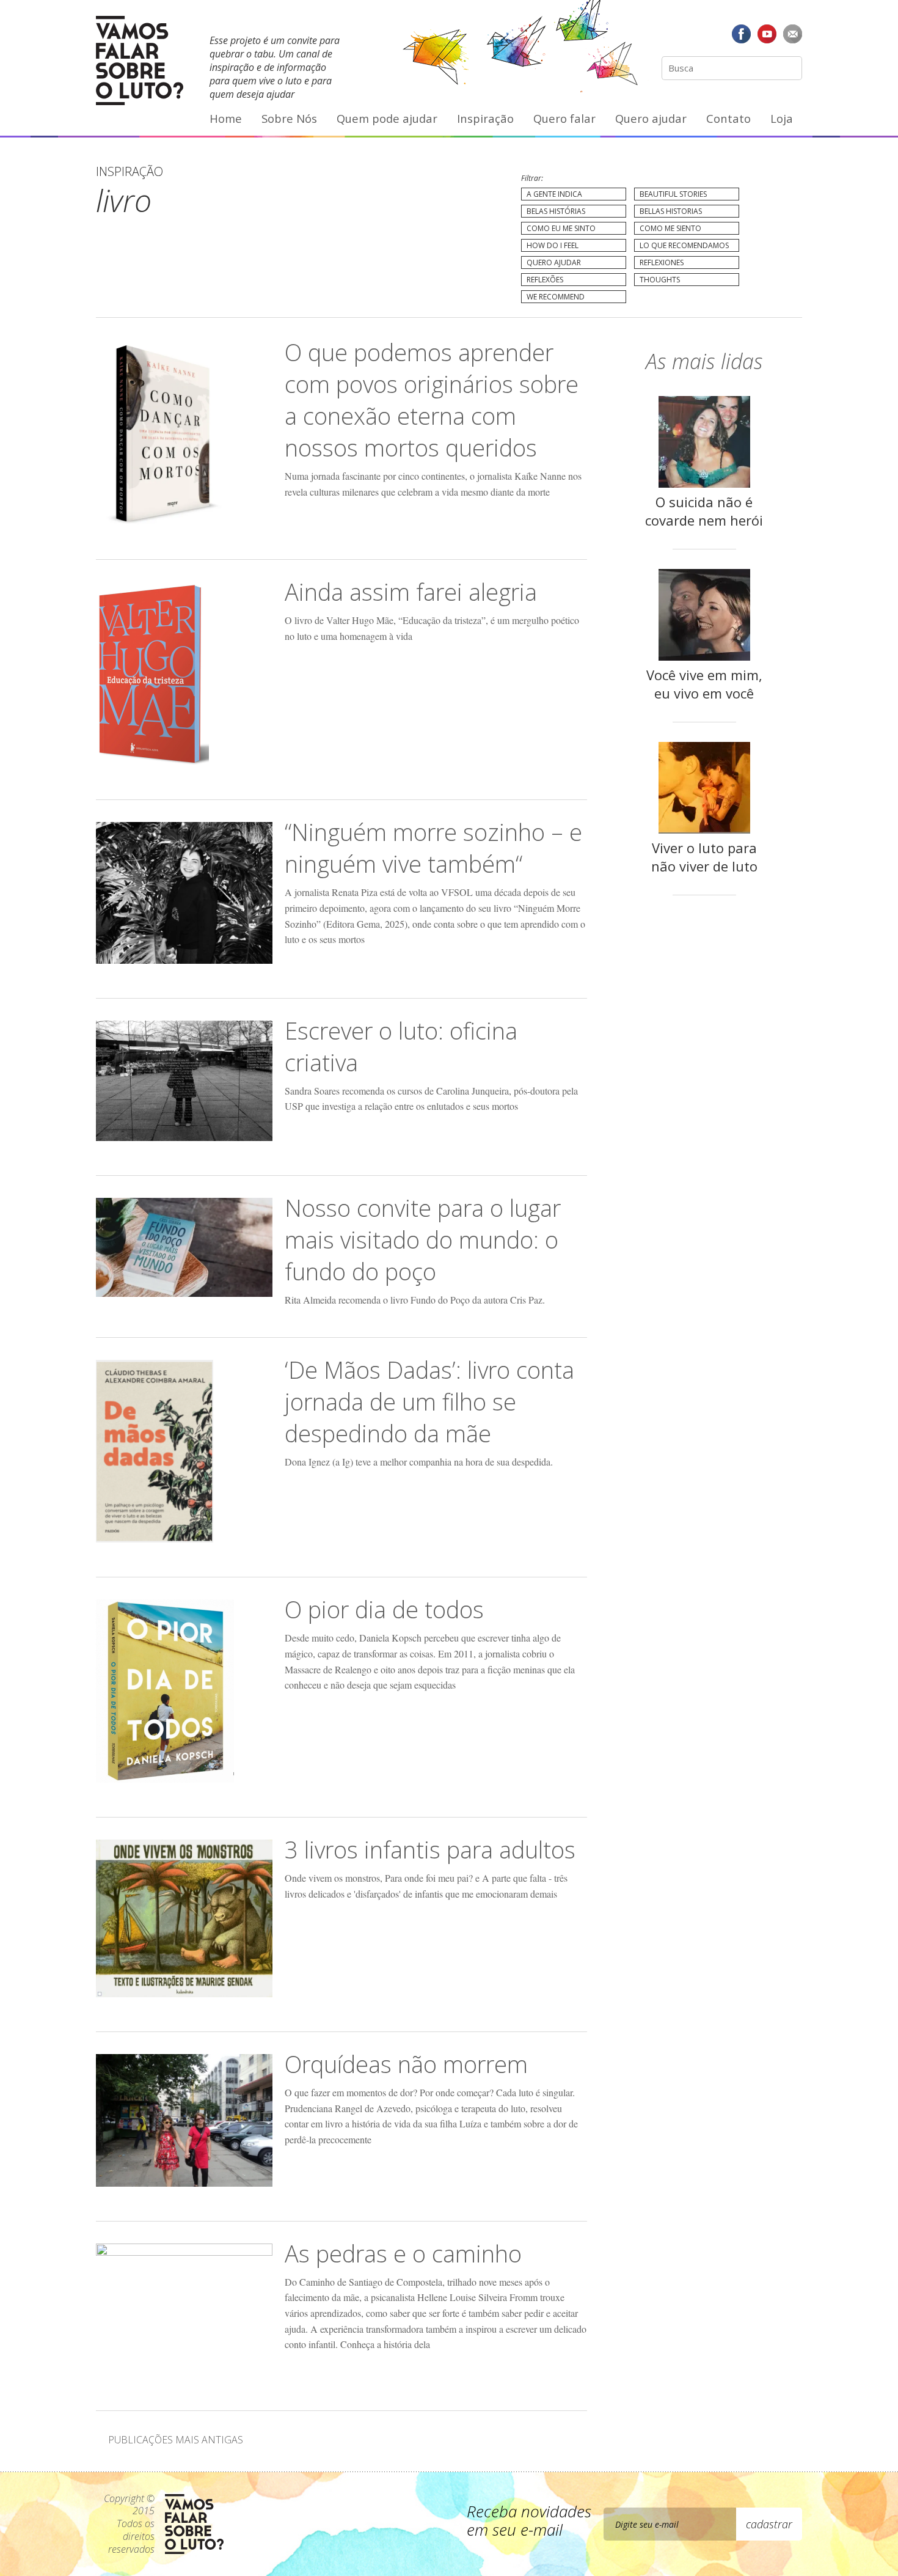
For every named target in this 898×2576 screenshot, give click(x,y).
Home (226, 118)
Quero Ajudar (554, 262)
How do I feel (553, 245)
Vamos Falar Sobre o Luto (140, 61)
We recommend (556, 297)
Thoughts (660, 280)
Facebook (742, 34)
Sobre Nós (289, 118)
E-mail (792, 34)
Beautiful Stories (673, 194)
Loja (782, 118)
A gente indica (554, 194)
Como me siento (670, 228)
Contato (728, 118)
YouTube (767, 34)
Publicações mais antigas (176, 2440)
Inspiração (485, 118)
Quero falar (564, 118)
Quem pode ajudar (387, 118)
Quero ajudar (651, 118)
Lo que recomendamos (684, 245)
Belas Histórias (556, 211)
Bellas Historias (671, 211)
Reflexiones (662, 262)
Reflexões (545, 280)
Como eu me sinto (561, 228)
